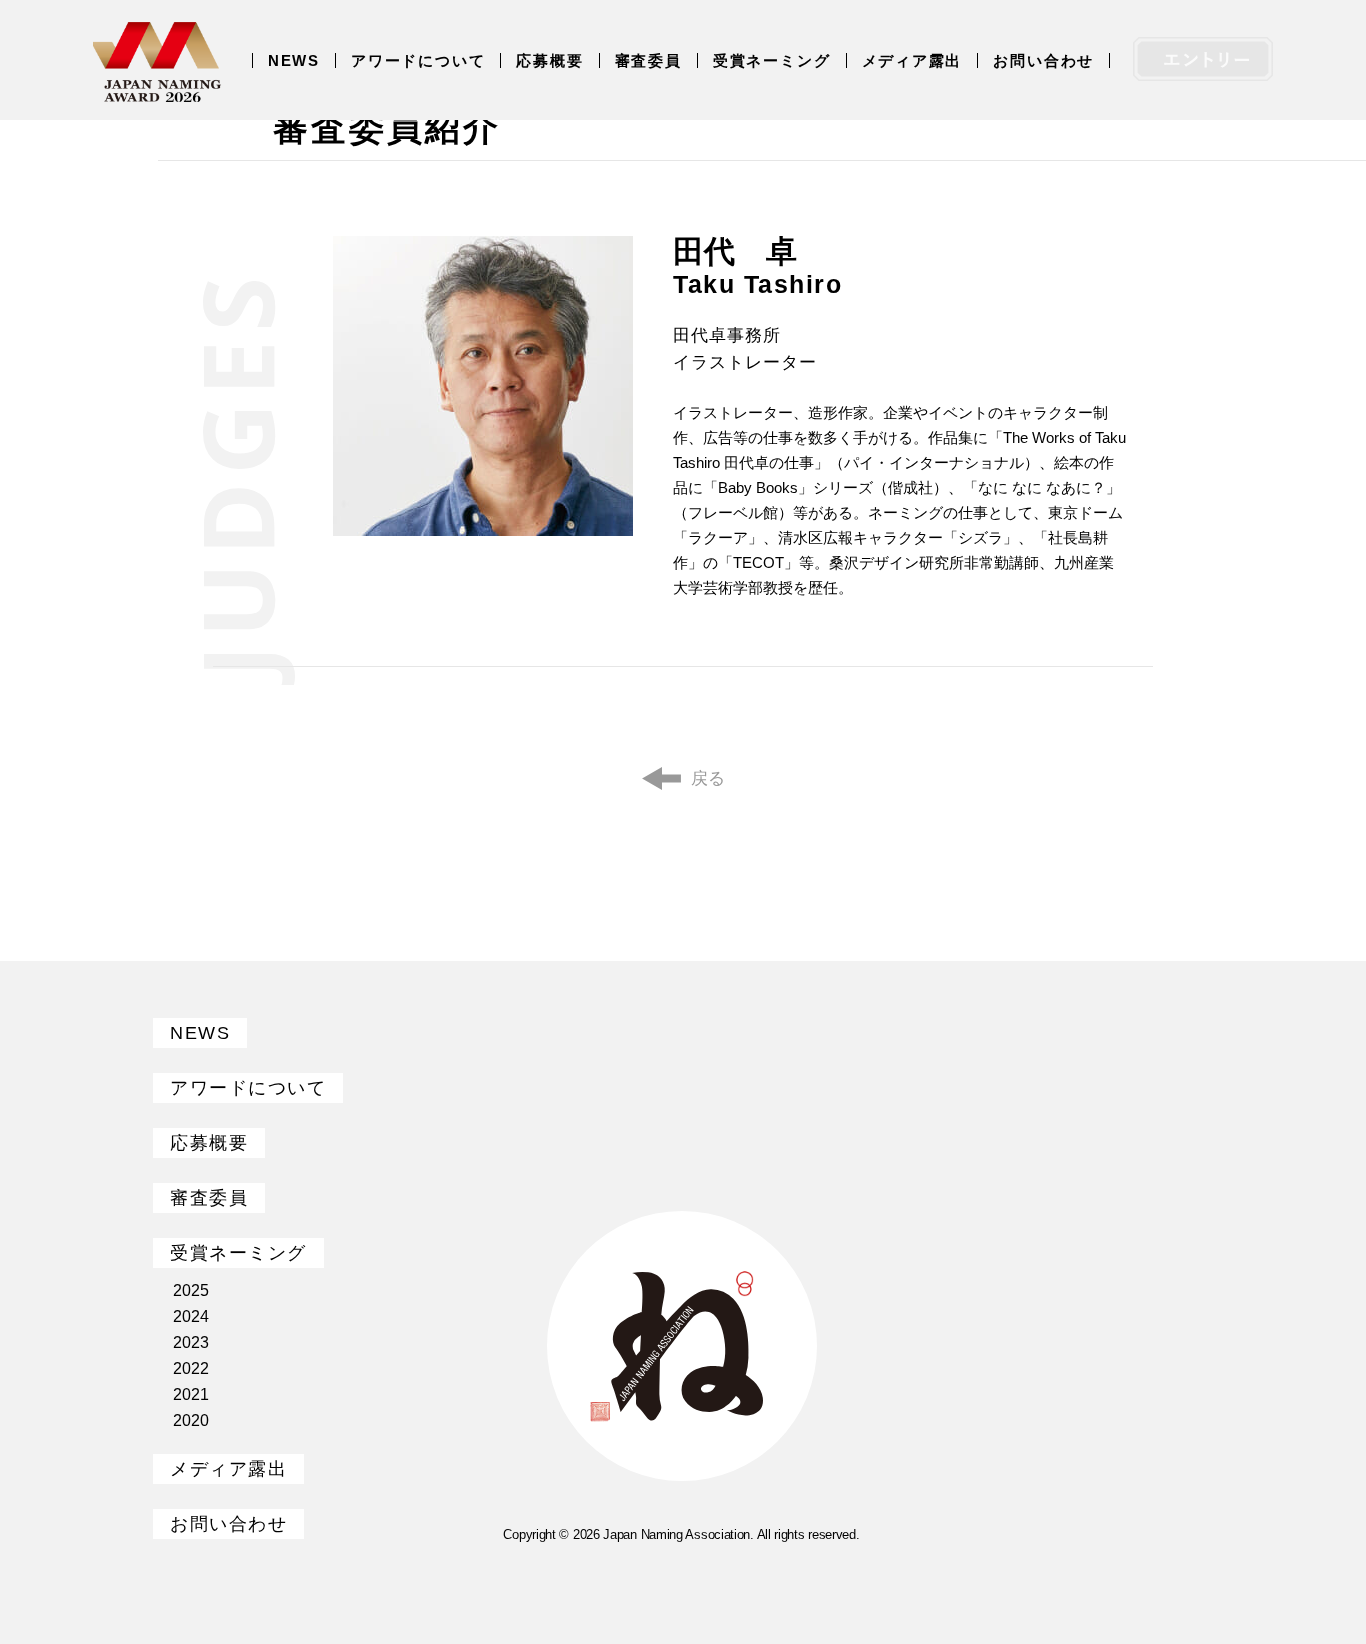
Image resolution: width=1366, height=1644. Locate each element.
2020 (191, 1420)
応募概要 (549, 60)
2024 (191, 1316)
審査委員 (648, 60)
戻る (708, 778)
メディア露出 (912, 60)
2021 (191, 1394)
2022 (191, 1368)
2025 (191, 1290)
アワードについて (418, 60)
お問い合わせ (1043, 60)
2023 (191, 1342)
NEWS (294, 60)
